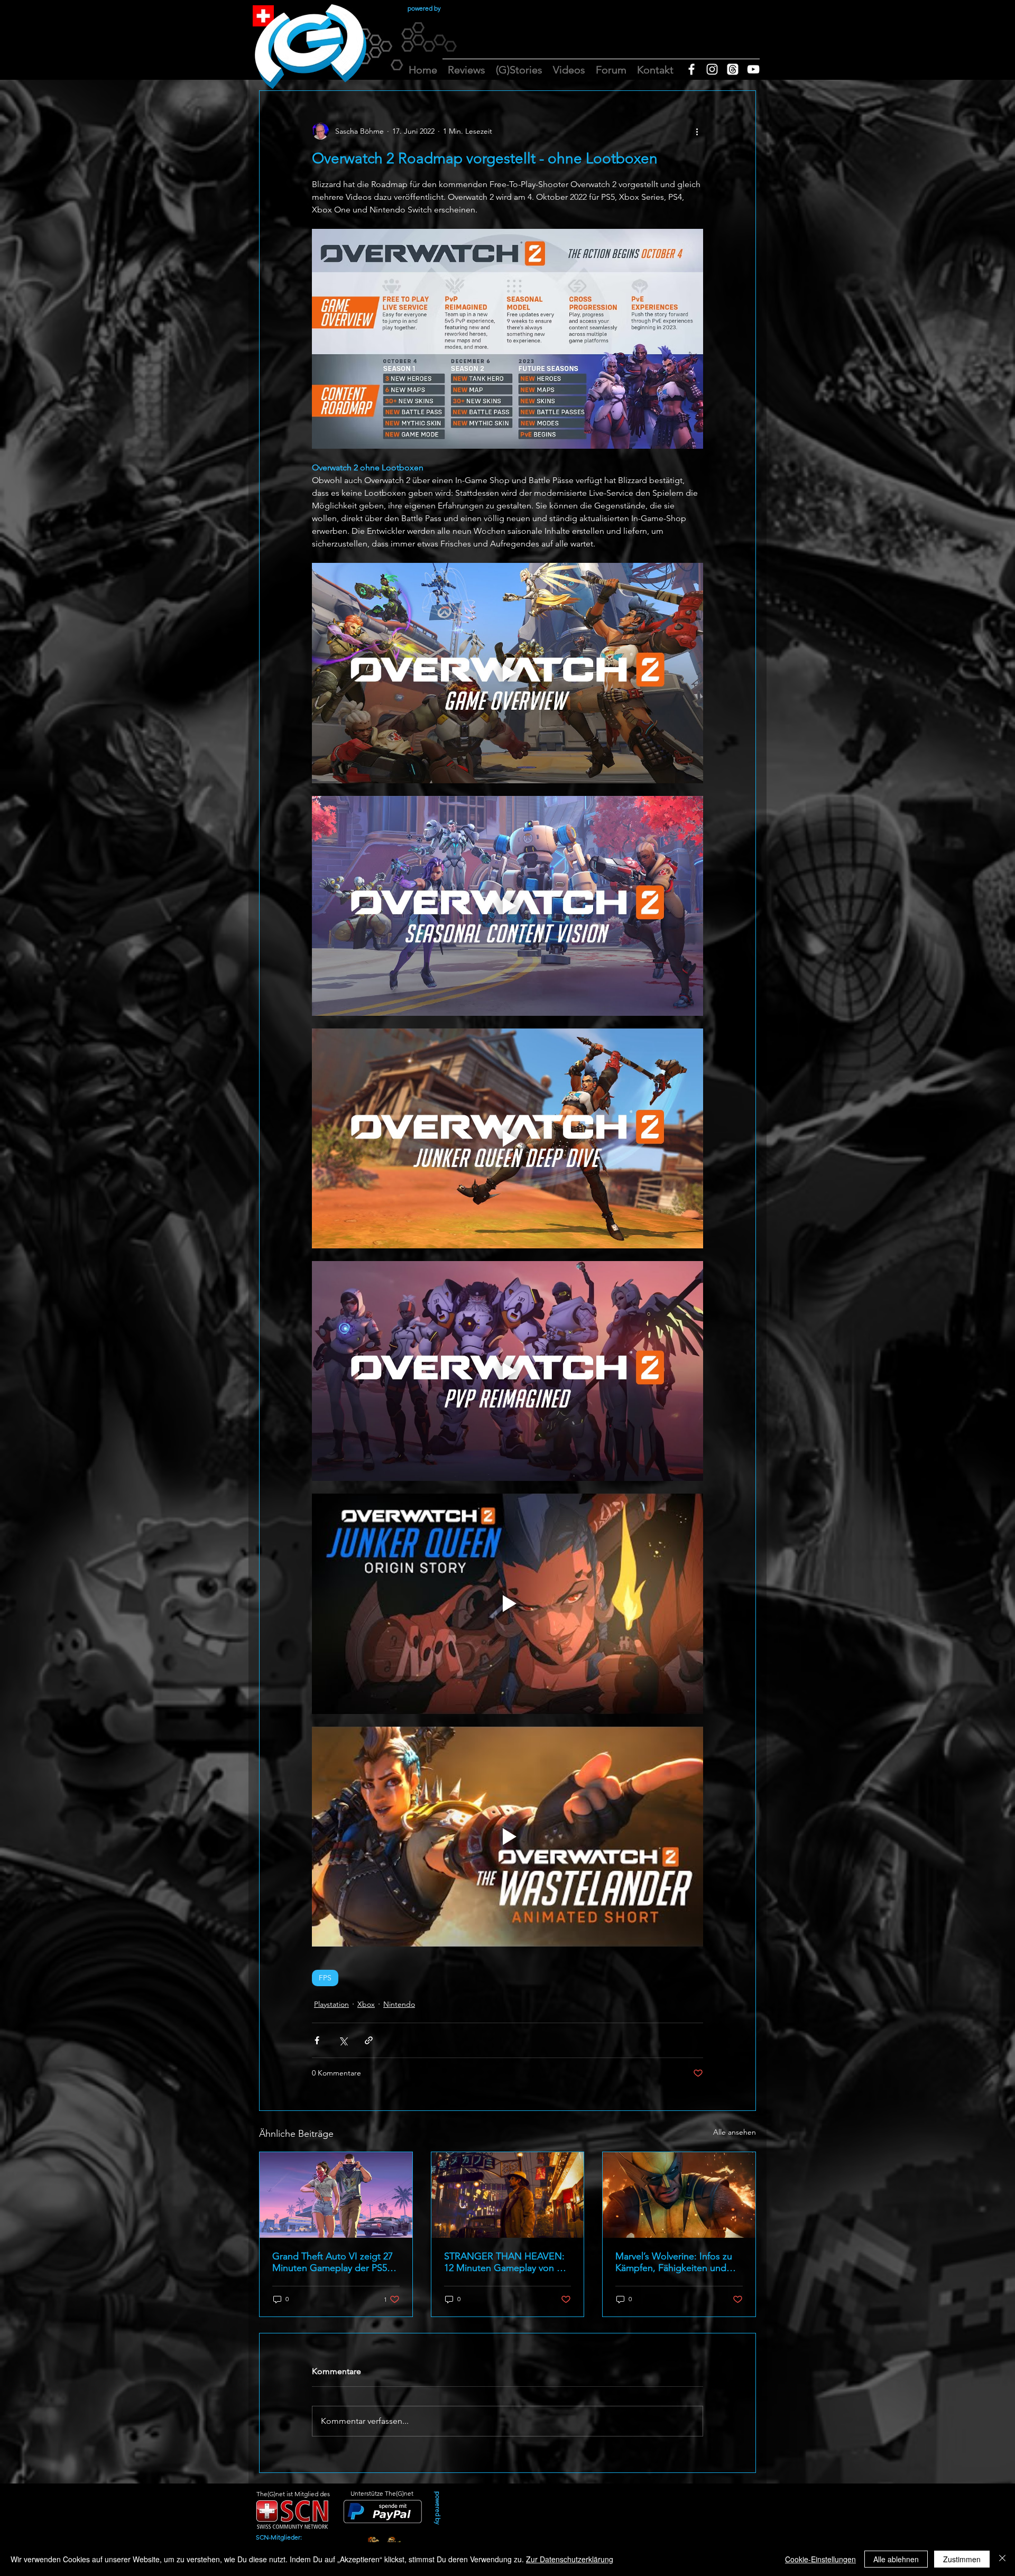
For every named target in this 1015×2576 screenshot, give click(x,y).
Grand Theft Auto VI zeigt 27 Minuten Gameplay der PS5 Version (333, 2262)
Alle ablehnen (896, 2559)
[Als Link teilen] (369, 2040)
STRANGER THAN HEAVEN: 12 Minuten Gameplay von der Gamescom (508, 2262)
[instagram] (712, 69)
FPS (325, 1978)
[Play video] (508, 673)
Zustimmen (962, 2559)
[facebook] (691, 69)
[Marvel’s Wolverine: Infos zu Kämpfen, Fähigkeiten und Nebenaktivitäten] (679, 2195)
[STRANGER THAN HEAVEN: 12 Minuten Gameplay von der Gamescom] (508, 2195)
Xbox (366, 2004)
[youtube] (753, 69)
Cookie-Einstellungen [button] (820, 2559)
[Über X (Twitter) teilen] (343, 2040)
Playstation (331, 2004)
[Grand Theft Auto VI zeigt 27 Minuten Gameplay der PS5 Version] (336, 2195)
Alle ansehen (735, 2132)
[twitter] (733, 69)
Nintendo (399, 2004)
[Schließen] (1002, 2559)
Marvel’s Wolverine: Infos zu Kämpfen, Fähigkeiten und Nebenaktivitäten (674, 2262)
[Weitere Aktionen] (697, 131)
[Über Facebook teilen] (317, 2040)
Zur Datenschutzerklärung (570, 2559)
